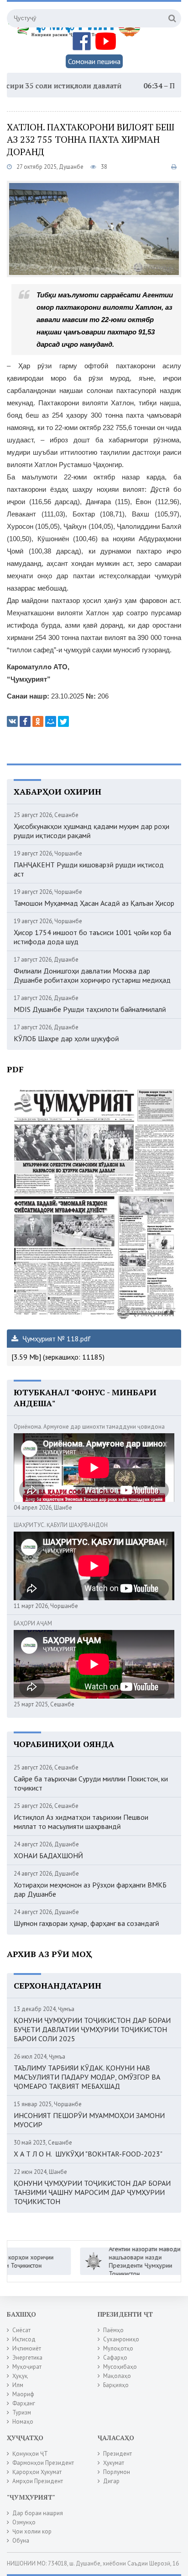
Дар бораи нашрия (38, 2513)
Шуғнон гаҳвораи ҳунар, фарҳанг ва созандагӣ (86, 1923)
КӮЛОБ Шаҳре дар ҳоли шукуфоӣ (66, 1038)
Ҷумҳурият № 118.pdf (56, 1339)
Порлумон (117, 2472)
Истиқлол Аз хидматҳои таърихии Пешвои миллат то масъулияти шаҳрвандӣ (81, 1822)
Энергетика (27, 2358)
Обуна (21, 2541)
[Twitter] (63, 721)
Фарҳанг (24, 2403)
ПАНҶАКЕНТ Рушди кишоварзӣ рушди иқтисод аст (89, 869)
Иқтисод (24, 2339)
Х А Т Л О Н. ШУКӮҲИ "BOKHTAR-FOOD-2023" (88, 2154)
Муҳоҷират (27, 2367)
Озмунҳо (24, 2522)
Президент (117, 2454)
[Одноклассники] (38, 721)
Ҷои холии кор (32, 2531)
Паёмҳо (113, 2330)
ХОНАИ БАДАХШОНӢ (48, 1855)
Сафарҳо (115, 2358)
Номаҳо (23, 2422)
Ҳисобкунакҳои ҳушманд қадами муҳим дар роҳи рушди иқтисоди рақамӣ (91, 831)
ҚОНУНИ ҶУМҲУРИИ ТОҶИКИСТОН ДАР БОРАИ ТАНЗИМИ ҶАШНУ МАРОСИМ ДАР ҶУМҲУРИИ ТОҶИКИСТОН (92, 2192)
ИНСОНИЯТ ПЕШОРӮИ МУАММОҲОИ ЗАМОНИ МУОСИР (89, 2120)
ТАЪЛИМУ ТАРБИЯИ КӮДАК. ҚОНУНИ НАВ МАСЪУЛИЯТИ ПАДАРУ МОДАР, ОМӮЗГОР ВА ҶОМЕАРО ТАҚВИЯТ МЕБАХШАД (87, 2077)
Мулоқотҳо (118, 2348)
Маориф (23, 2394)
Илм (18, 2385)
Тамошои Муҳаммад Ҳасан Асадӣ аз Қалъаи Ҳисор (94, 903)
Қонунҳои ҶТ (30, 2454)
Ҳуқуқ (20, 2376)
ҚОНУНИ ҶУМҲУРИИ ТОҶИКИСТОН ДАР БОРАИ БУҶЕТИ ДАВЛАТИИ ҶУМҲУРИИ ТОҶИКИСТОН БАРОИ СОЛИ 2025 (92, 2029)
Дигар (111, 2481)
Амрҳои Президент (38, 2481)
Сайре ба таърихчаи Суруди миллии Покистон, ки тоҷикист (91, 1783)
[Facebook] (25, 721)
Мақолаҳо (117, 2376)
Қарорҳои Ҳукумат (37, 2472)
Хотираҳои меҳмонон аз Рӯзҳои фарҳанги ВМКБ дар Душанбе (90, 1889)
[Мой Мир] (51, 721)
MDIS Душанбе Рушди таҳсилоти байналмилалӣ (90, 1009)
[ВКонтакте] (12, 721)
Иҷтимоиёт (27, 2348)
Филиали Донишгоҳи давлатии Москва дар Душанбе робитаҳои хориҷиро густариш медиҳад (92, 975)
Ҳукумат (114, 2463)
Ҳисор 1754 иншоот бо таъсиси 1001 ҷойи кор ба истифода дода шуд (92, 937)
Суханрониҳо (121, 2339)
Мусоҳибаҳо (120, 2367)
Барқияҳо (116, 2385)
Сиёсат (21, 2330)
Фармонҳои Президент (43, 2463)
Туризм (22, 2412)
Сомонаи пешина (94, 61)
